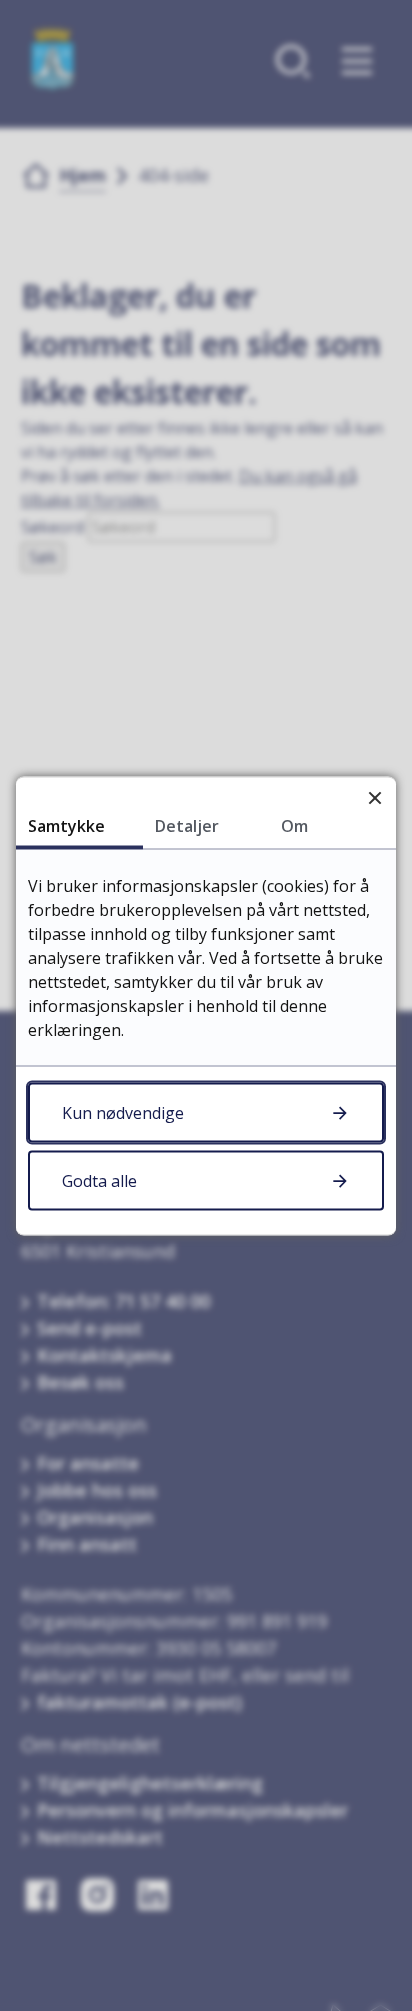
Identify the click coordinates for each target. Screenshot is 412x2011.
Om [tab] (294, 825)
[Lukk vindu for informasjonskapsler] (374, 797)
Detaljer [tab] (187, 825)
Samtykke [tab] (66, 825)
